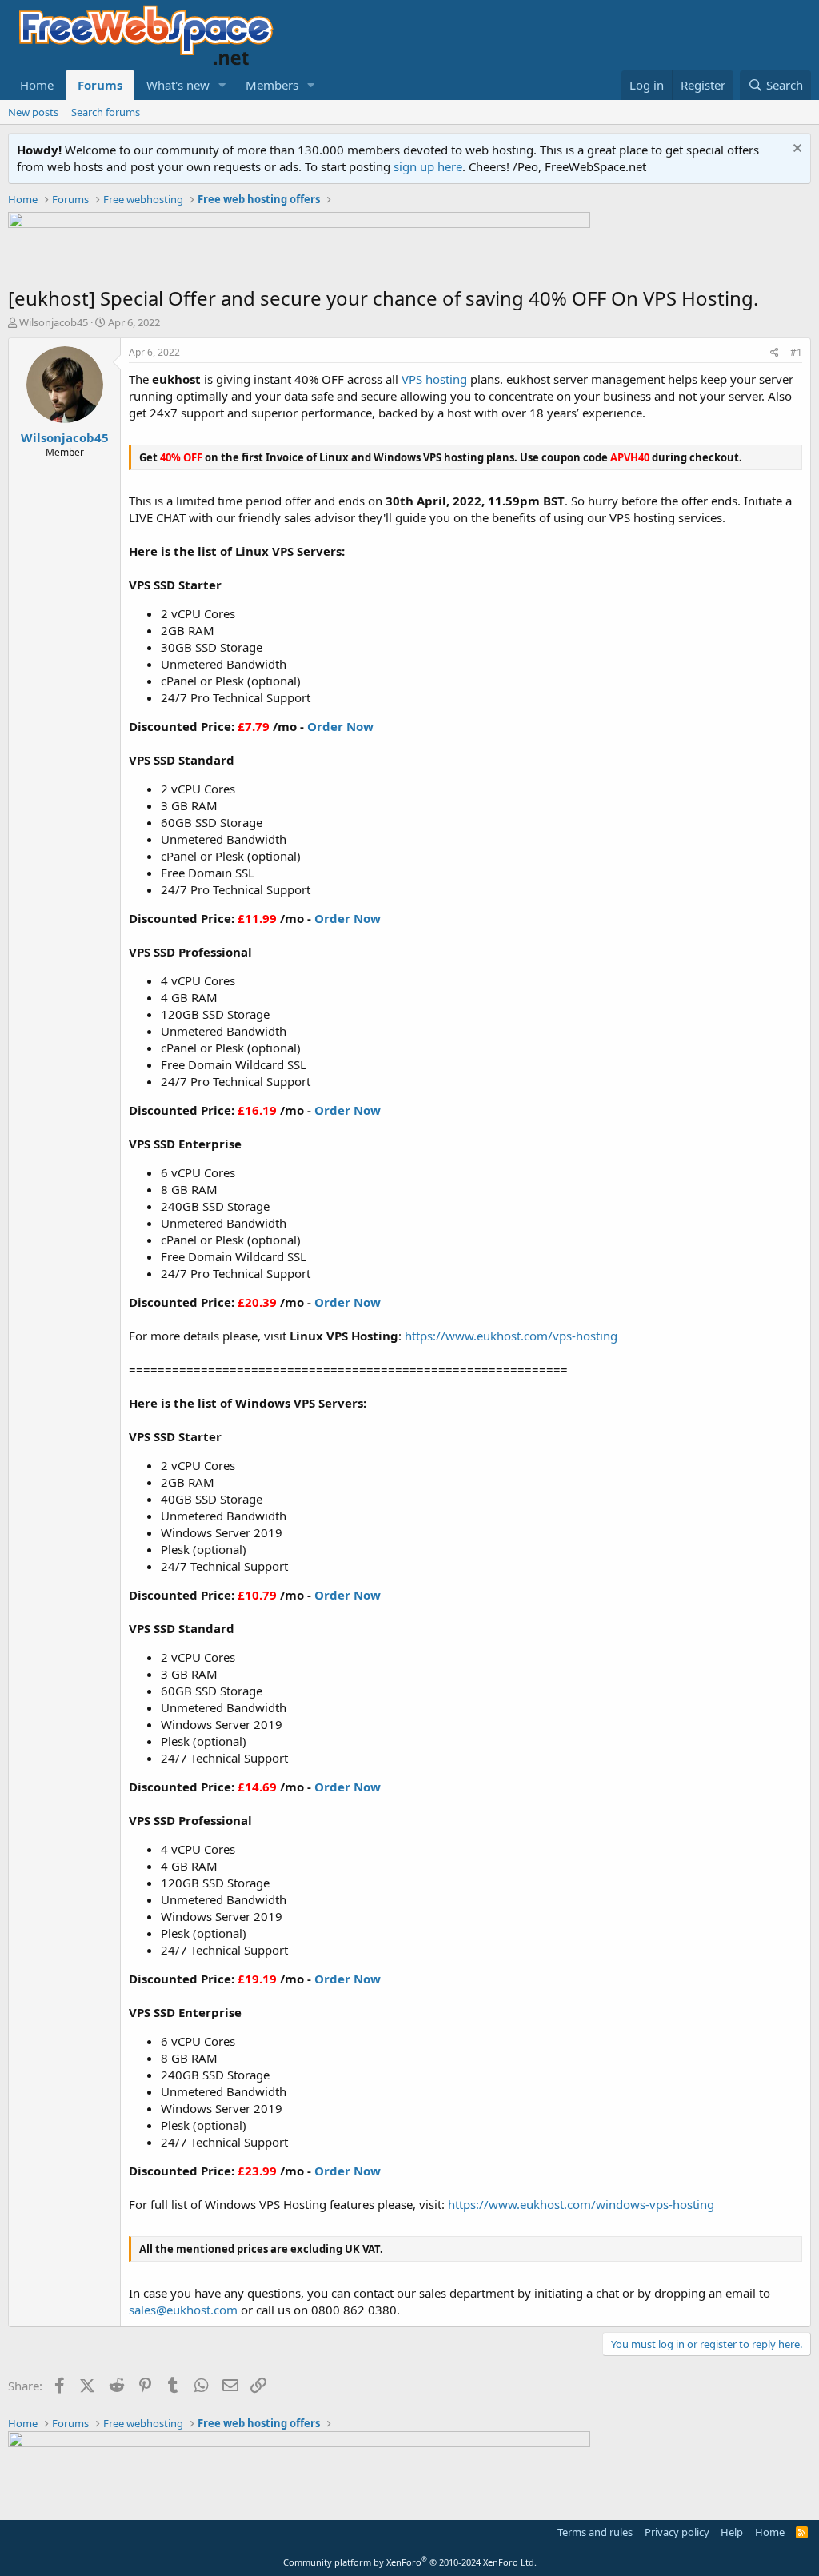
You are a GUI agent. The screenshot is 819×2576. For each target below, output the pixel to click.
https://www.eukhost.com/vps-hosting (511, 1336)
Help (732, 2532)
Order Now (340, 726)
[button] (222, 85)
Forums (100, 85)
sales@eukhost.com (183, 2310)
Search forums (106, 112)
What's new (178, 85)
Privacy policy (677, 2532)
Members (272, 85)
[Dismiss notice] (795, 150)
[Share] (775, 353)
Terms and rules (595, 2532)
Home (37, 85)
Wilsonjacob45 (54, 322)
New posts (33, 112)
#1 (796, 352)
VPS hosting (434, 379)
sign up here (428, 166)
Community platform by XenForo (410, 2562)
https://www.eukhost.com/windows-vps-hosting (581, 2204)
